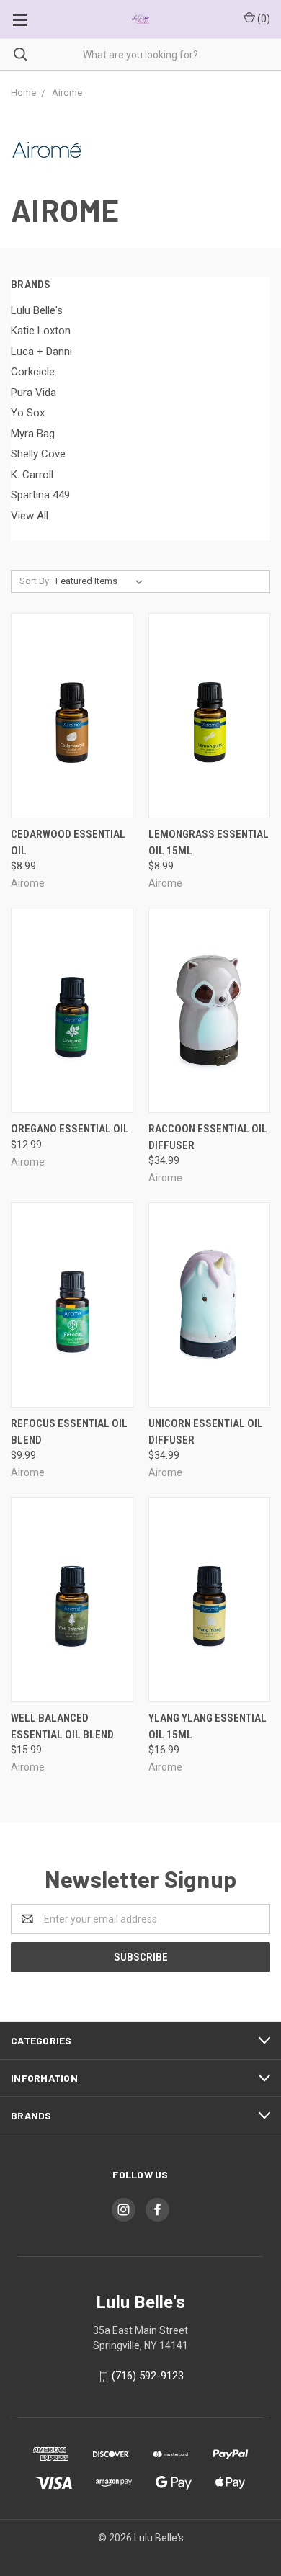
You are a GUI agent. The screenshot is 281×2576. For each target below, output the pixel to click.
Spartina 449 (40, 495)
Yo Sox (28, 413)
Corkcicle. (34, 372)
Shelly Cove (38, 454)
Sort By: (35, 581)
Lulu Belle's (37, 310)
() (263, 19)
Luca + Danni (41, 352)
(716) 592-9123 (148, 2376)
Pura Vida (34, 393)
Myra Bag (33, 434)
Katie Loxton (41, 331)
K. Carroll (32, 475)
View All (30, 516)
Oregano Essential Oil (70, 1129)
